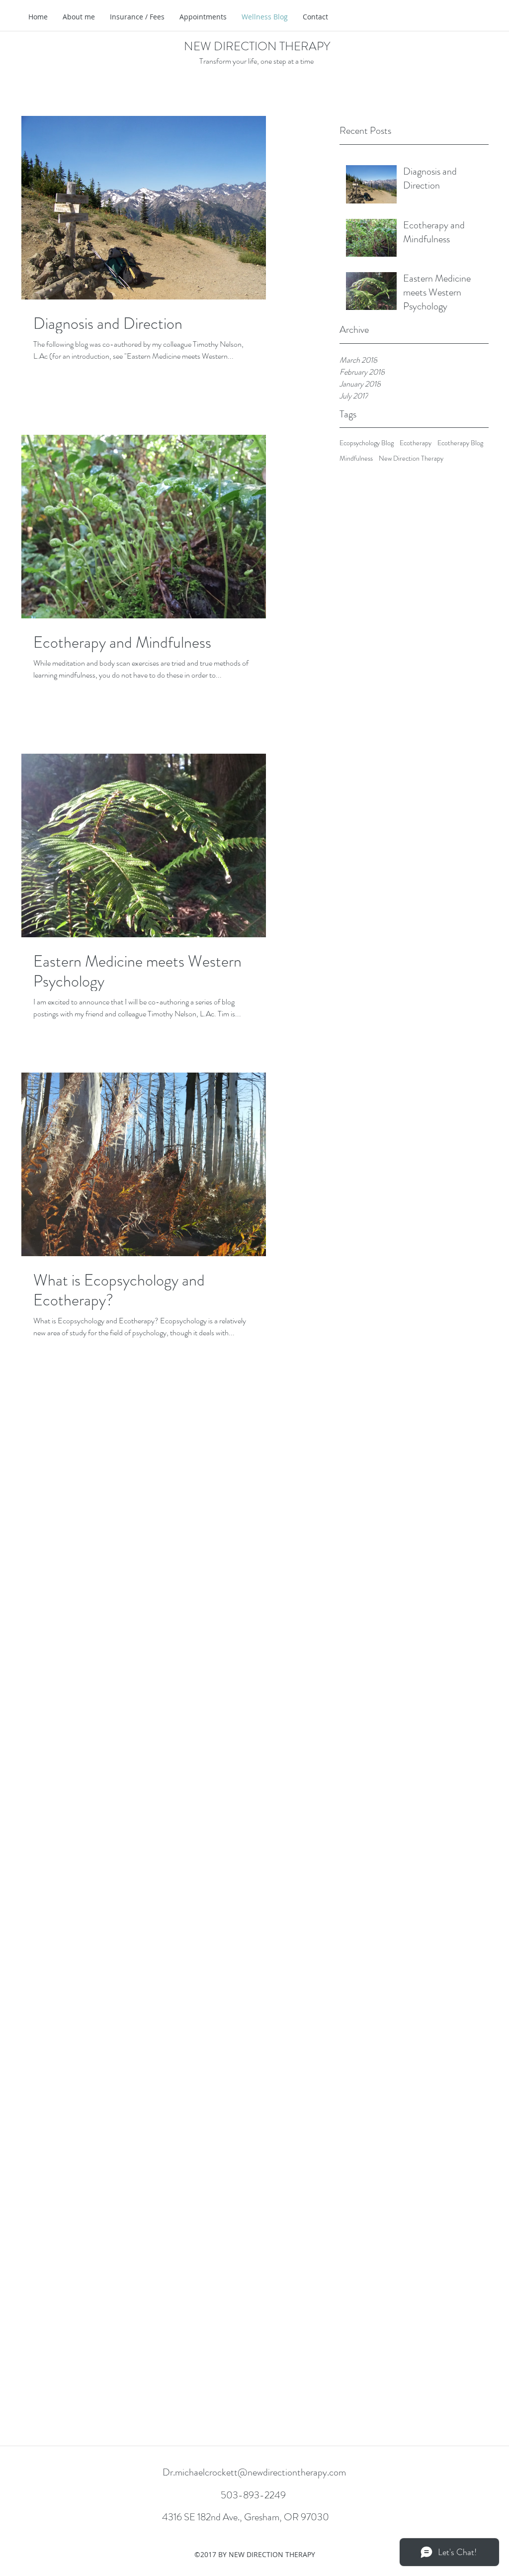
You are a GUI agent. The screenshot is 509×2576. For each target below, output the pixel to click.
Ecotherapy (416, 443)
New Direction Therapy (411, 458)
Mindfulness (356, 458)
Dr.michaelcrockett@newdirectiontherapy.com (254, 2472)
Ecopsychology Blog (367, 443)
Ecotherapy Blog (460, 443)
